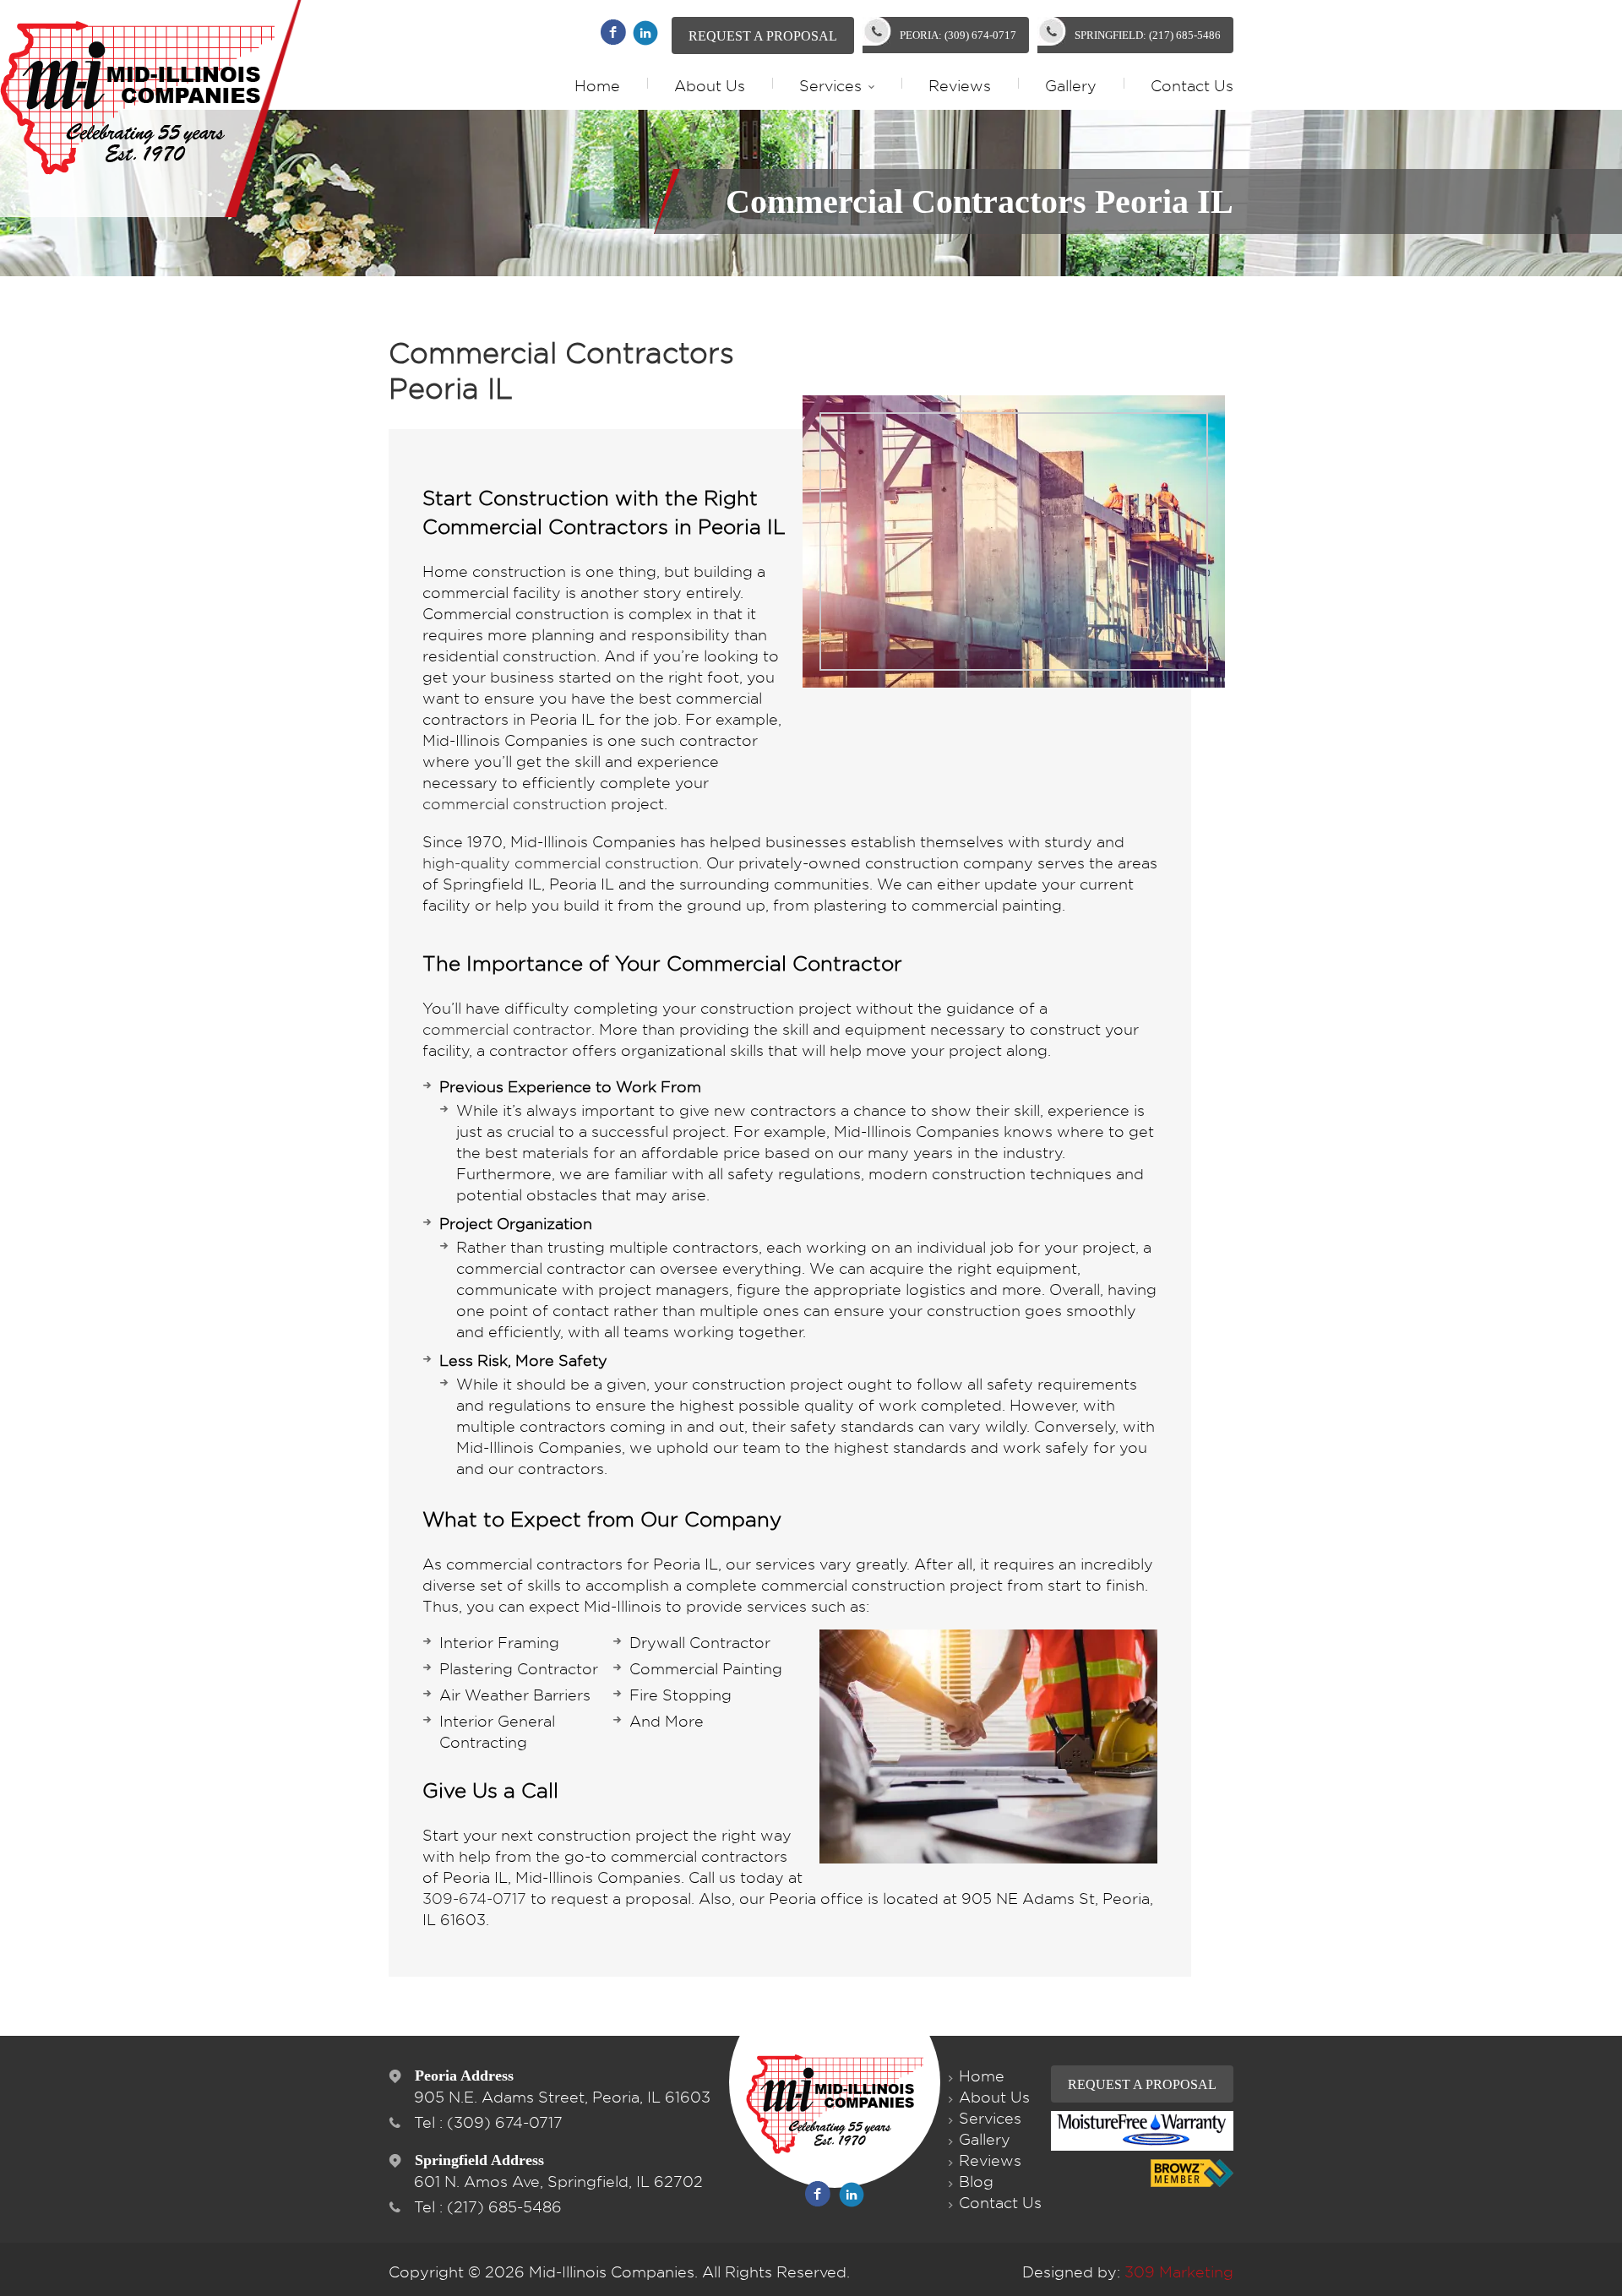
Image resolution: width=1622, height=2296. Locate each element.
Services (830, 86)
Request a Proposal (763, 36)
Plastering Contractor (519, 1669)
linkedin (645, 33)
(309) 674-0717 (505, 2122)
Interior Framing (499, 1643)
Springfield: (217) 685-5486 (1148, 35)
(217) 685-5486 (504, 2207)
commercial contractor (507, 1029)
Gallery (1071, 86)
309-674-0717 (474, 1899)
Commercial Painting (706, 1669)
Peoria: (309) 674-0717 (958, 35)
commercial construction (514, 804)
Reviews (960, 86)
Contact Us (1192, 86)
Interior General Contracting (497, 1732)
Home (597, 86)
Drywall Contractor (700, 1643)
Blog (976, 2182)
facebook (613, 32)
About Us (710, 86)
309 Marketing (1179, 2272)
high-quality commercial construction (561, 863)
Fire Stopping (680, 1695)
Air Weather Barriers (515, 1695)
